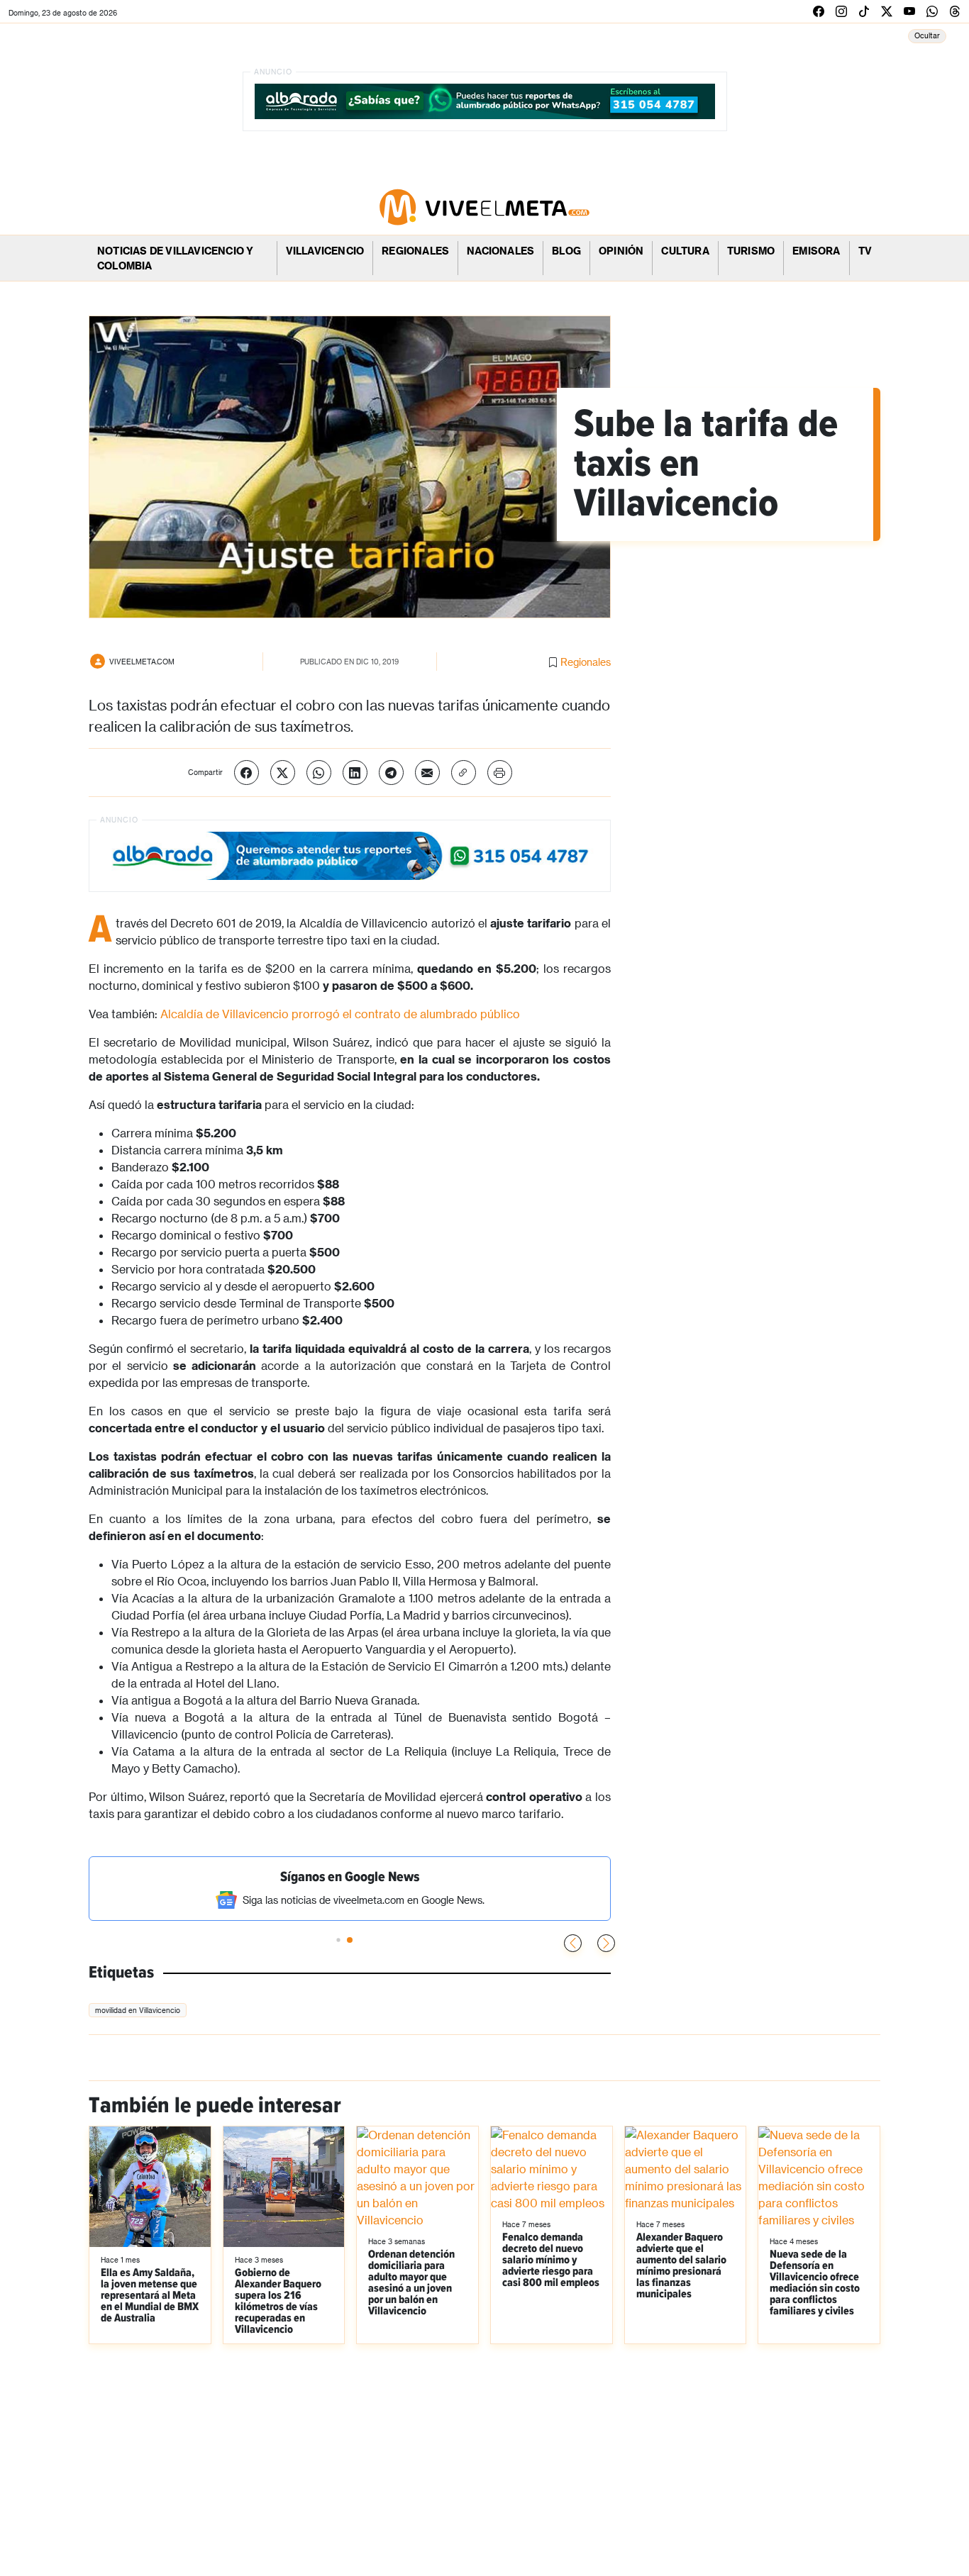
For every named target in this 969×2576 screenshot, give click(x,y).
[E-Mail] (427, 773)
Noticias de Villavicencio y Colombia (175, 258)
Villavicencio (325, 251)
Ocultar (927, 35)
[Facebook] (247, 773)
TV (865, 251)
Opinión (621, 251)
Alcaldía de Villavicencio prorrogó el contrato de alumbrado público (340, 1014)
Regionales (415, 251)
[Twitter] (283, 773)
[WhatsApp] (319, 773)
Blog (566, 251)
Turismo (751, 251)
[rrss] (819, 11)
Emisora (816, 251)
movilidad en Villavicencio (138, 2010)
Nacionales (500, 251)
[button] (606, 1943)
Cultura (685, 251)
